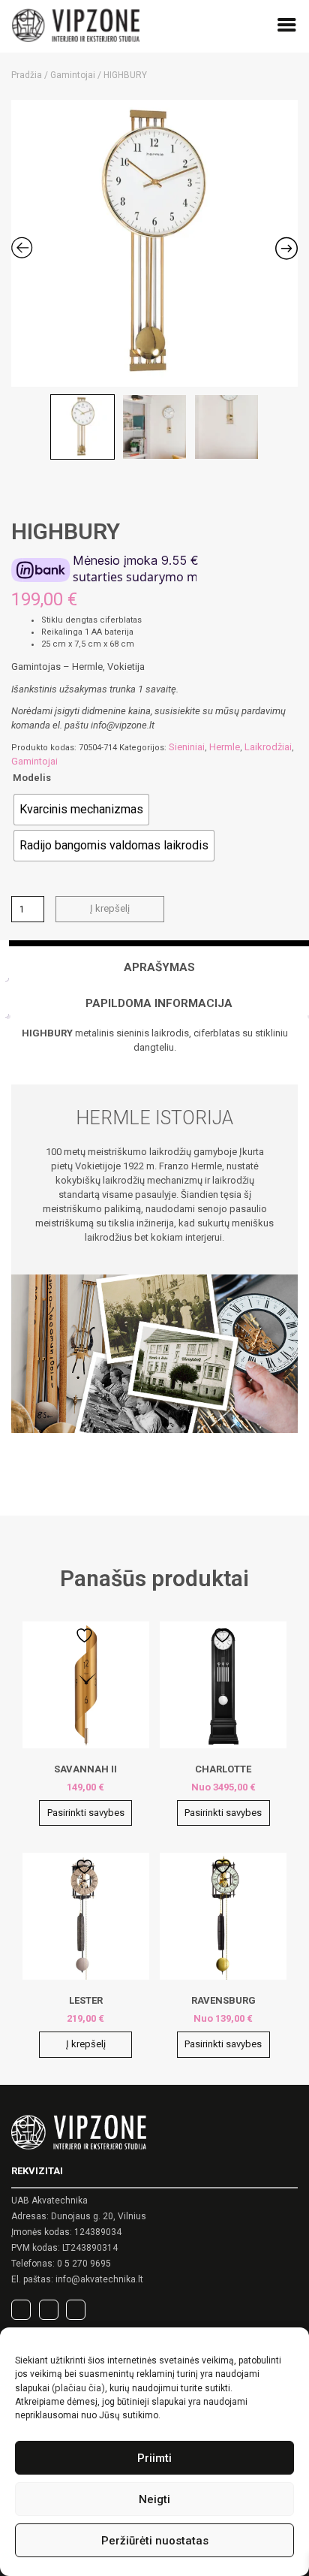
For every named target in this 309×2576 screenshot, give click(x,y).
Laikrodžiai (268, 747)
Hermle (225, 747)
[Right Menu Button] (287, 28)
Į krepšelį (110, 908)
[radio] (81, 810)
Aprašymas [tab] (159, 967)
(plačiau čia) (78, 2388)
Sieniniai (187, 747)
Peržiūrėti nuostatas (155, 2541)
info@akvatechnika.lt (99, 2279)
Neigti (154, 2499)
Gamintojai (73, 75)
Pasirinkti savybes (86, 1813)
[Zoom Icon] (154, 243)
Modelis (32, 778)
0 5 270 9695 (84, 2264)
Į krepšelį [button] (86, 2044)
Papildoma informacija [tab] (159, 1003)
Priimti (154, 2458)
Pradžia (27, 75)
